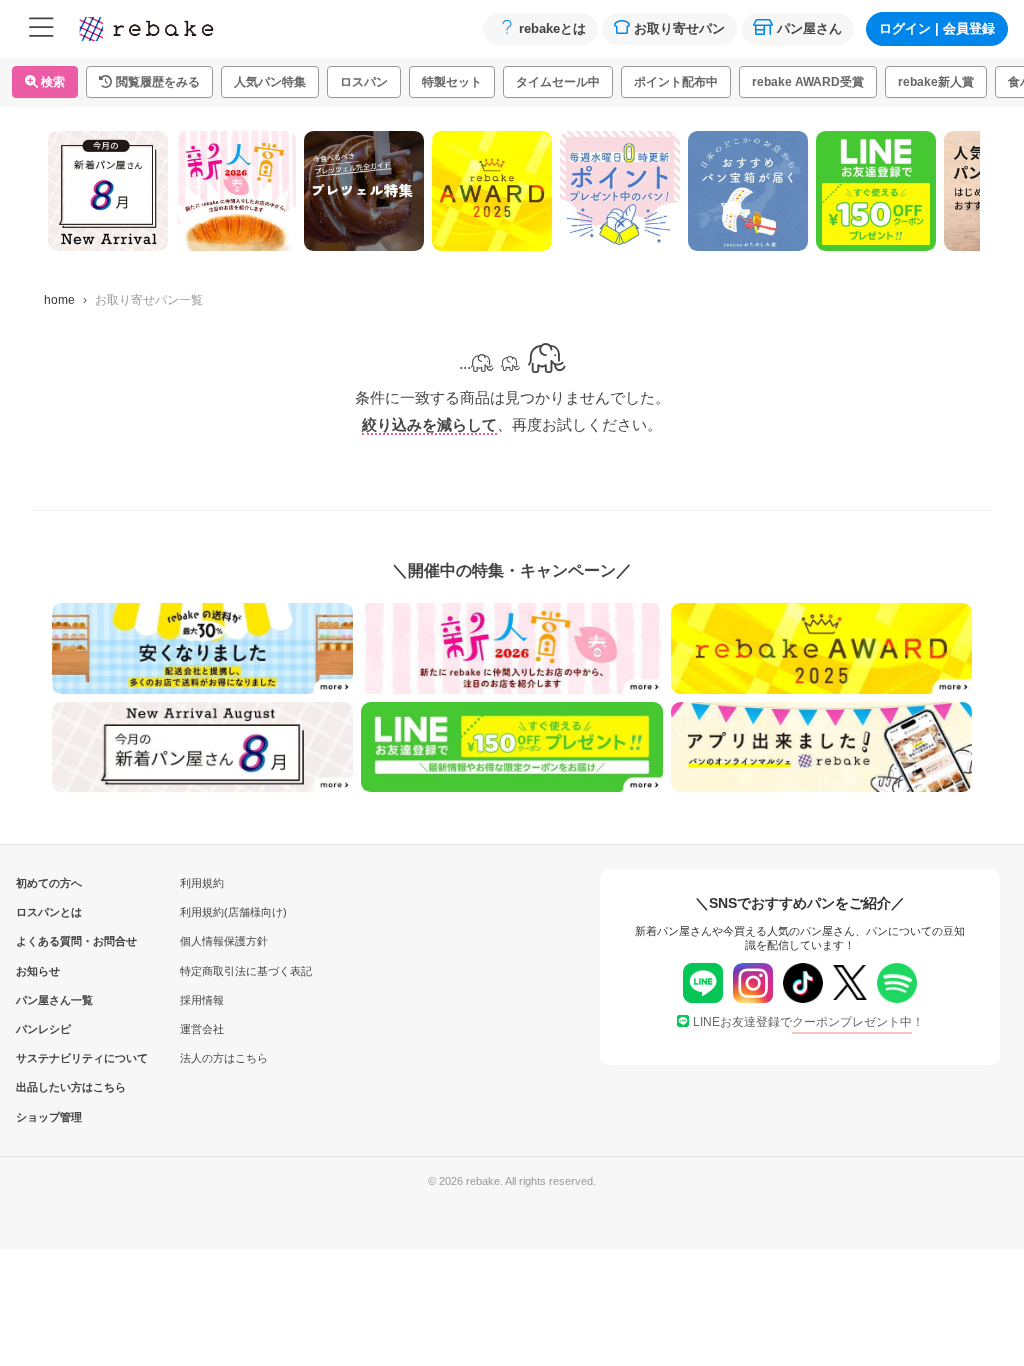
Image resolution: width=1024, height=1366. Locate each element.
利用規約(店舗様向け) (233, 912)
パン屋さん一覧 (49, 1000)
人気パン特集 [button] (270, 82)
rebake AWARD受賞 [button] (808, 82)
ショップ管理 (49, 1117)
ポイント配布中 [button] (676, 82)
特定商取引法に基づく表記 (246, 971)
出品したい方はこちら (49, 1087)
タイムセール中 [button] (558, 82)
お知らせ (38, 971)
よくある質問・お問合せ (49, 941)
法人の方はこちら (224, 1058)
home (59, 300)
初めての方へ (49, 883)
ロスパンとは (49, 912)
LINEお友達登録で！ (808, 1022)
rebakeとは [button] (552, 28)
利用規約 (202, 883)
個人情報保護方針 (224, 941)
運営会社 (202, 1029)
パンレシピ (43, 1029)
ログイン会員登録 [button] (937, 28)
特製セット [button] (452, 82)
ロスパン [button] (364, 82)
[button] (149, 82)
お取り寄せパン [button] (679, 28)
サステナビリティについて (49, 1058)
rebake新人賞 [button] (936, 82)
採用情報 (202, 1000)
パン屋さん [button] (809, 28)
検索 (51, 82)
